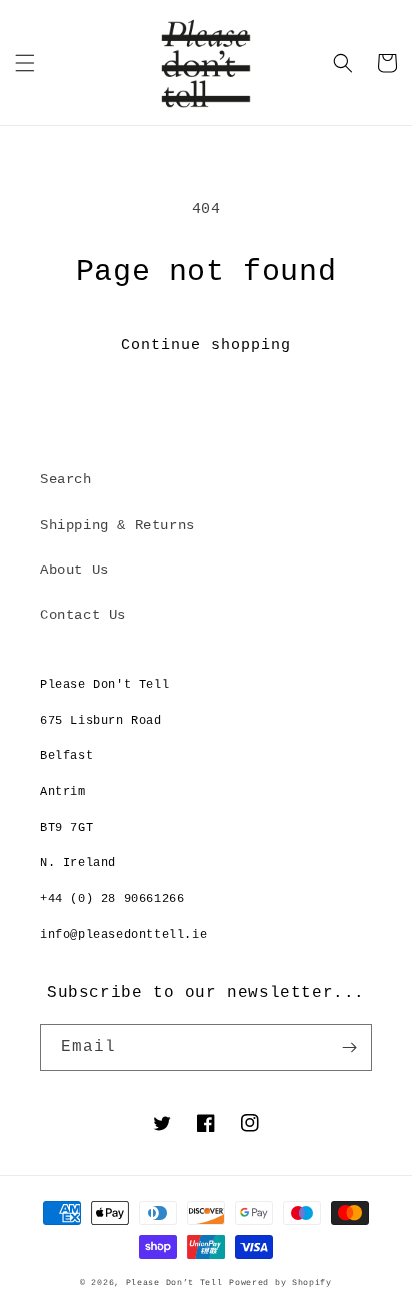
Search (66, 479)
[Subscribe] (349, 1047)
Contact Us (83, 615)
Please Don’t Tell (174, 1283)
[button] (25, 63)
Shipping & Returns (117, 525)
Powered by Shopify (280, 1283)
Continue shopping (206, 345)
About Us (74, 570)
